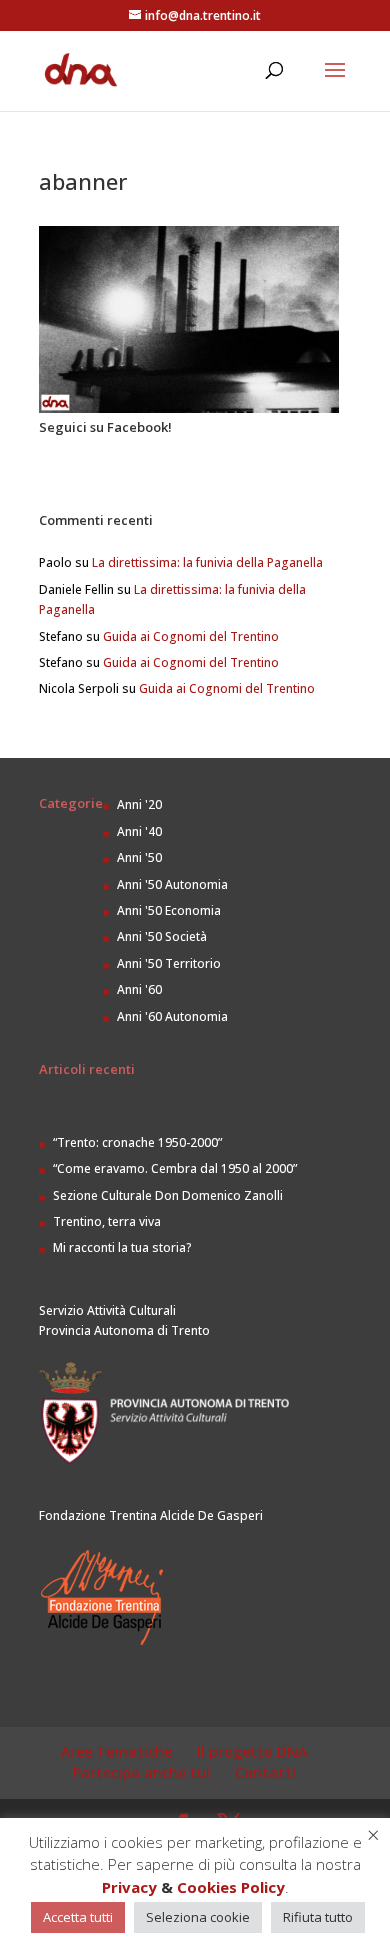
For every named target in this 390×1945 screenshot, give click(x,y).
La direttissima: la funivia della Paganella (207, 562)
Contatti (265, 1772)
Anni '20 (139, 804)
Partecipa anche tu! (141, 1772)
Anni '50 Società (162, 936)
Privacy (129, 1887)
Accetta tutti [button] (78, 1917)
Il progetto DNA (252, 1751)
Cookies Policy (231, 1887)
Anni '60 (139, 989)
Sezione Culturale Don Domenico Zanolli (168, 1195)
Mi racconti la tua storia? (122, 1247)
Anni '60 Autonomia (172, 1016)
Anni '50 (139, 857)
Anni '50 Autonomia (172, 884)
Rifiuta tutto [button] (318, 1917)
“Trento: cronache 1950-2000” (137, 1142)
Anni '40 (139, 831)
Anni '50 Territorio (169, 963)
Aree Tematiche (116, 1751)
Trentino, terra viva (107, 1221)
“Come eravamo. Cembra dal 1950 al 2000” (175, 1168)
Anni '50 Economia (169, 910)
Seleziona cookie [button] (198, 1917)
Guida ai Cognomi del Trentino (191, 636)
